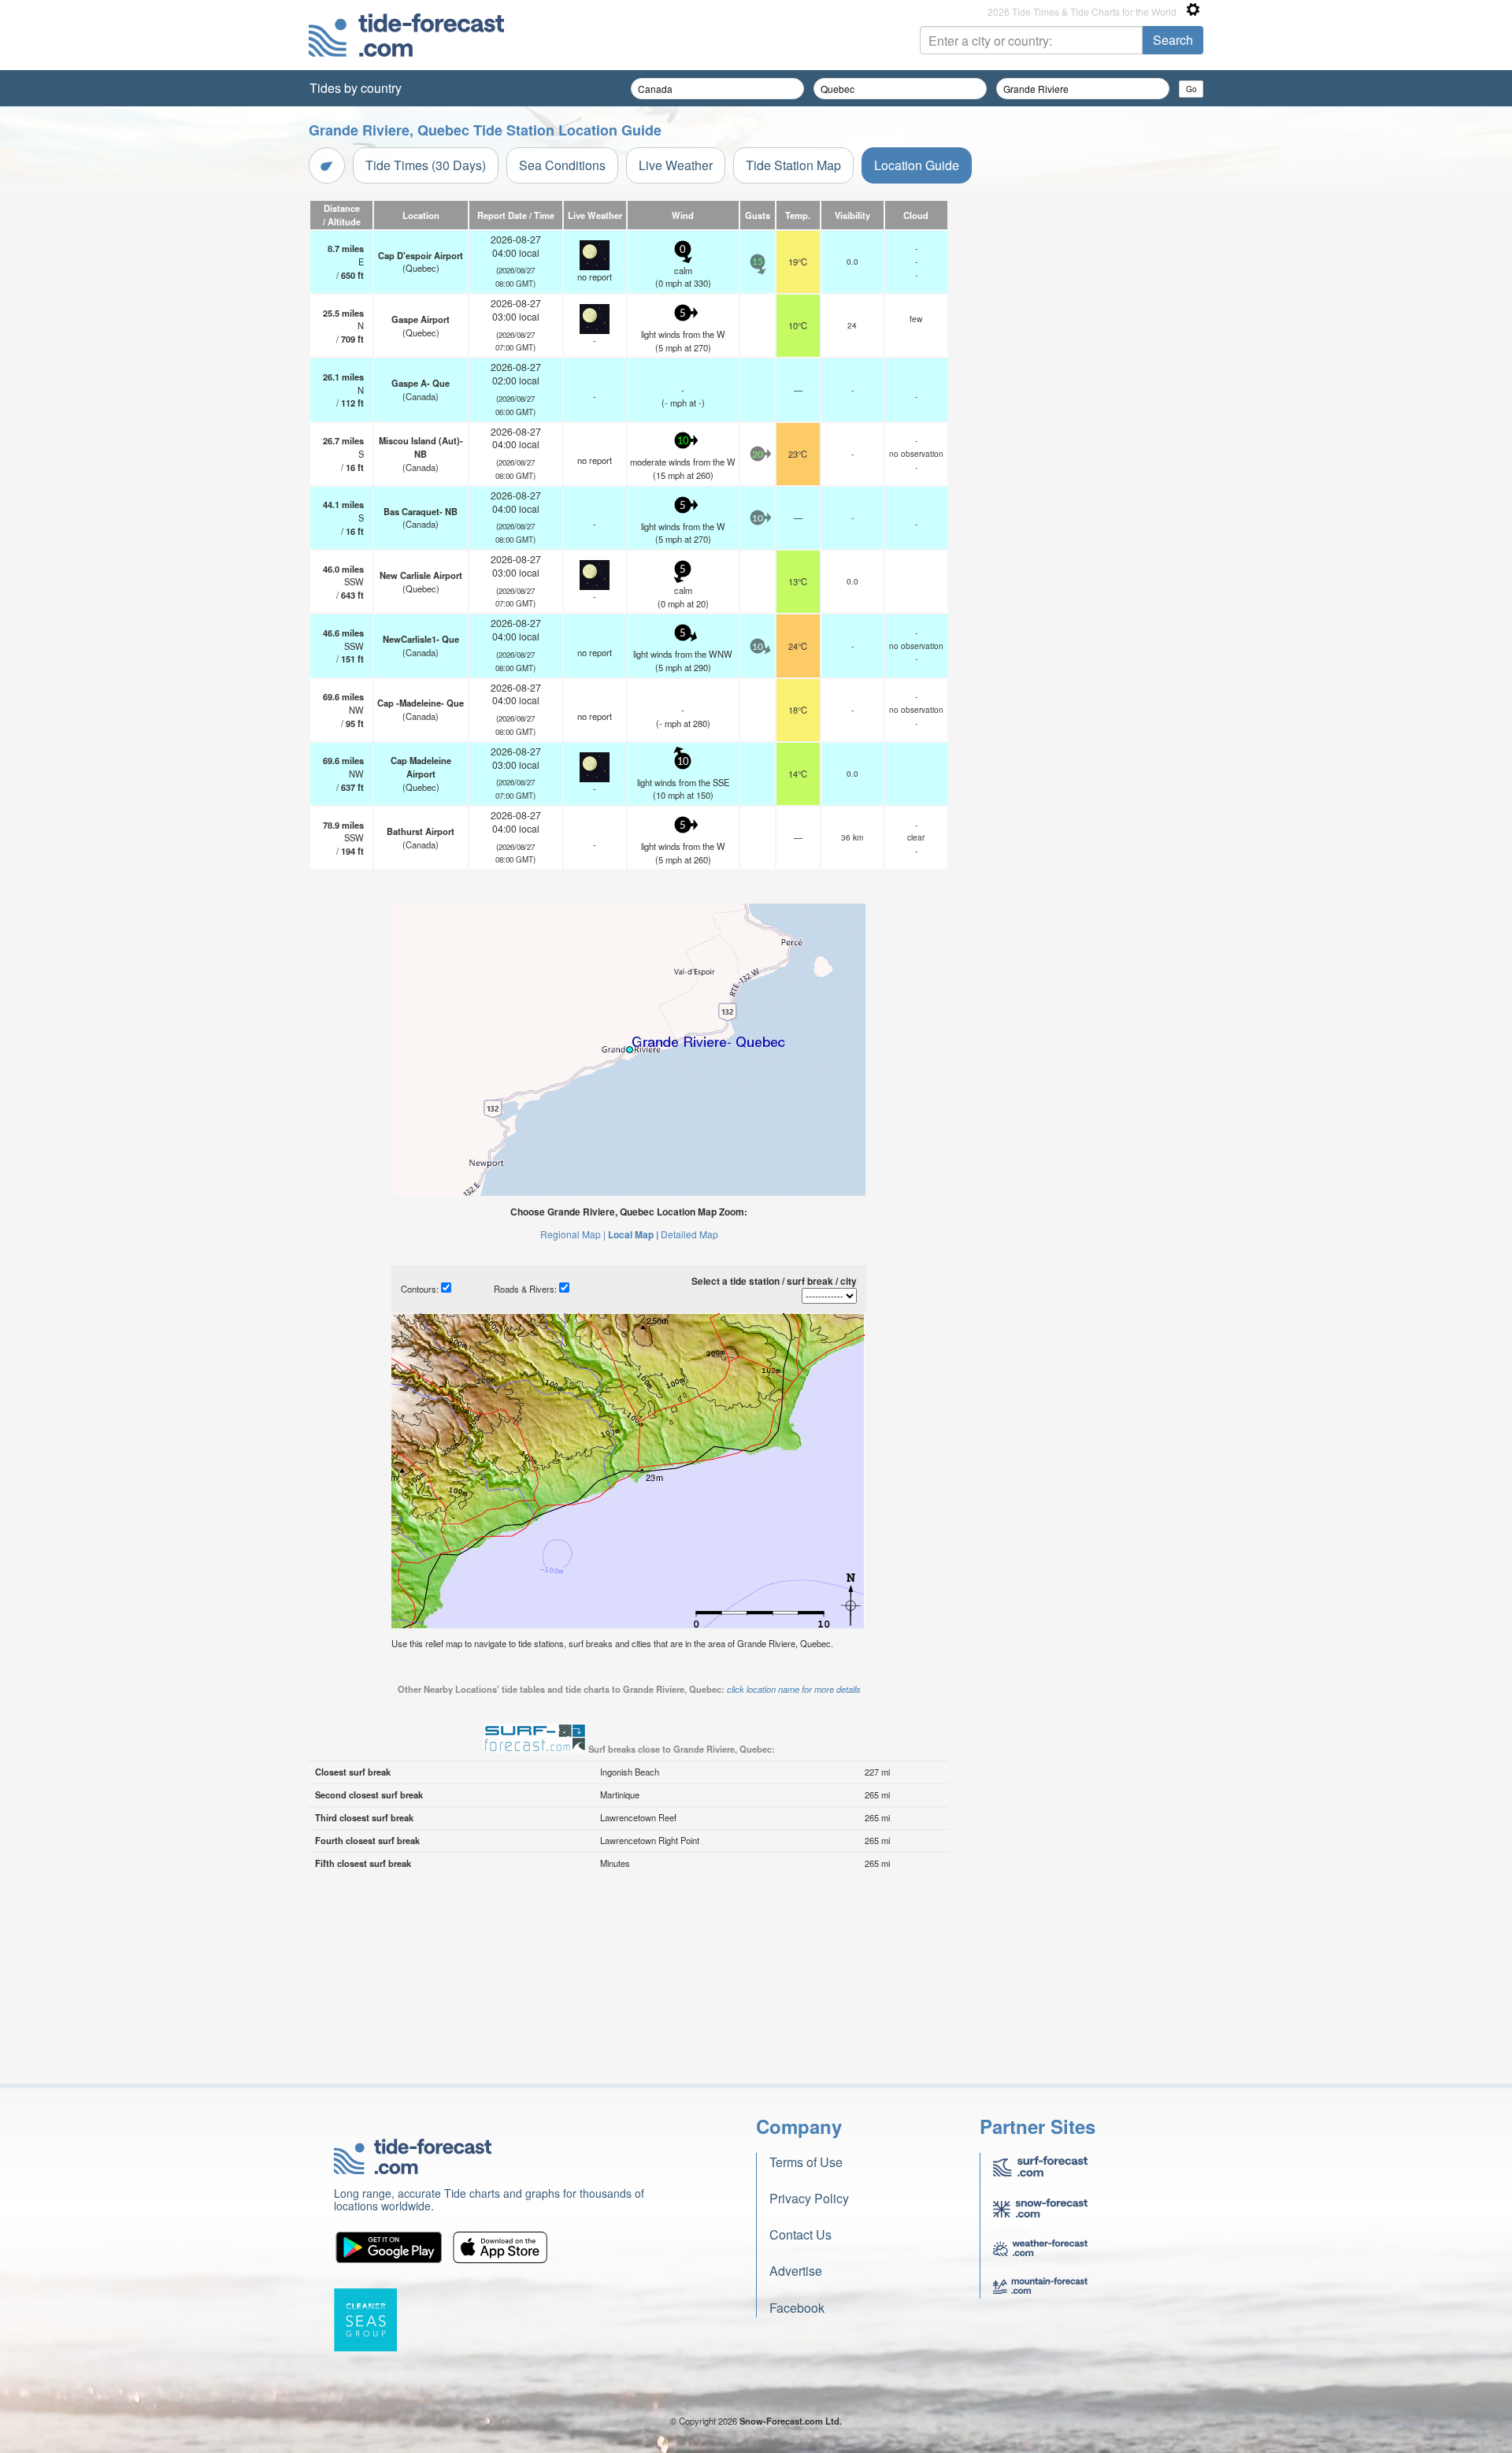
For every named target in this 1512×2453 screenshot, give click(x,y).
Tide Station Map (793, 165)
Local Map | (633, 1234)
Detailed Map (689, 1234)
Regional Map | (573, 1234)
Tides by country (356, 88)
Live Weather (676, 165)
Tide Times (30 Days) (426, 165)
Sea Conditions (562, 165)
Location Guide (917, 165)
